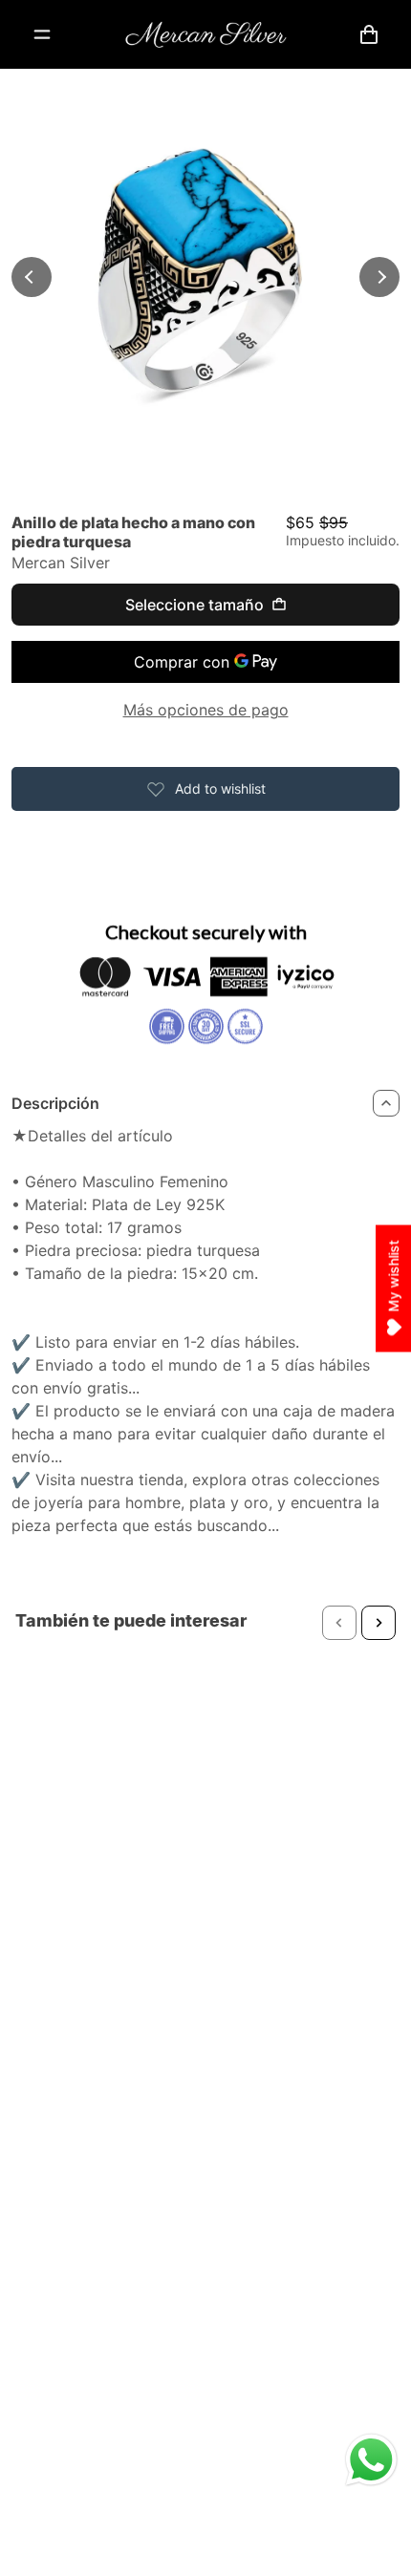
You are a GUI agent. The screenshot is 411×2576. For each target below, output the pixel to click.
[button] (339, 1623)
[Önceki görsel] (32, 277)
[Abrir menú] (42, 34)
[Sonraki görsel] (379, 277)
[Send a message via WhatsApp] (371, 2460)
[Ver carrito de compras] (369, 34)
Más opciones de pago (206, 710)
